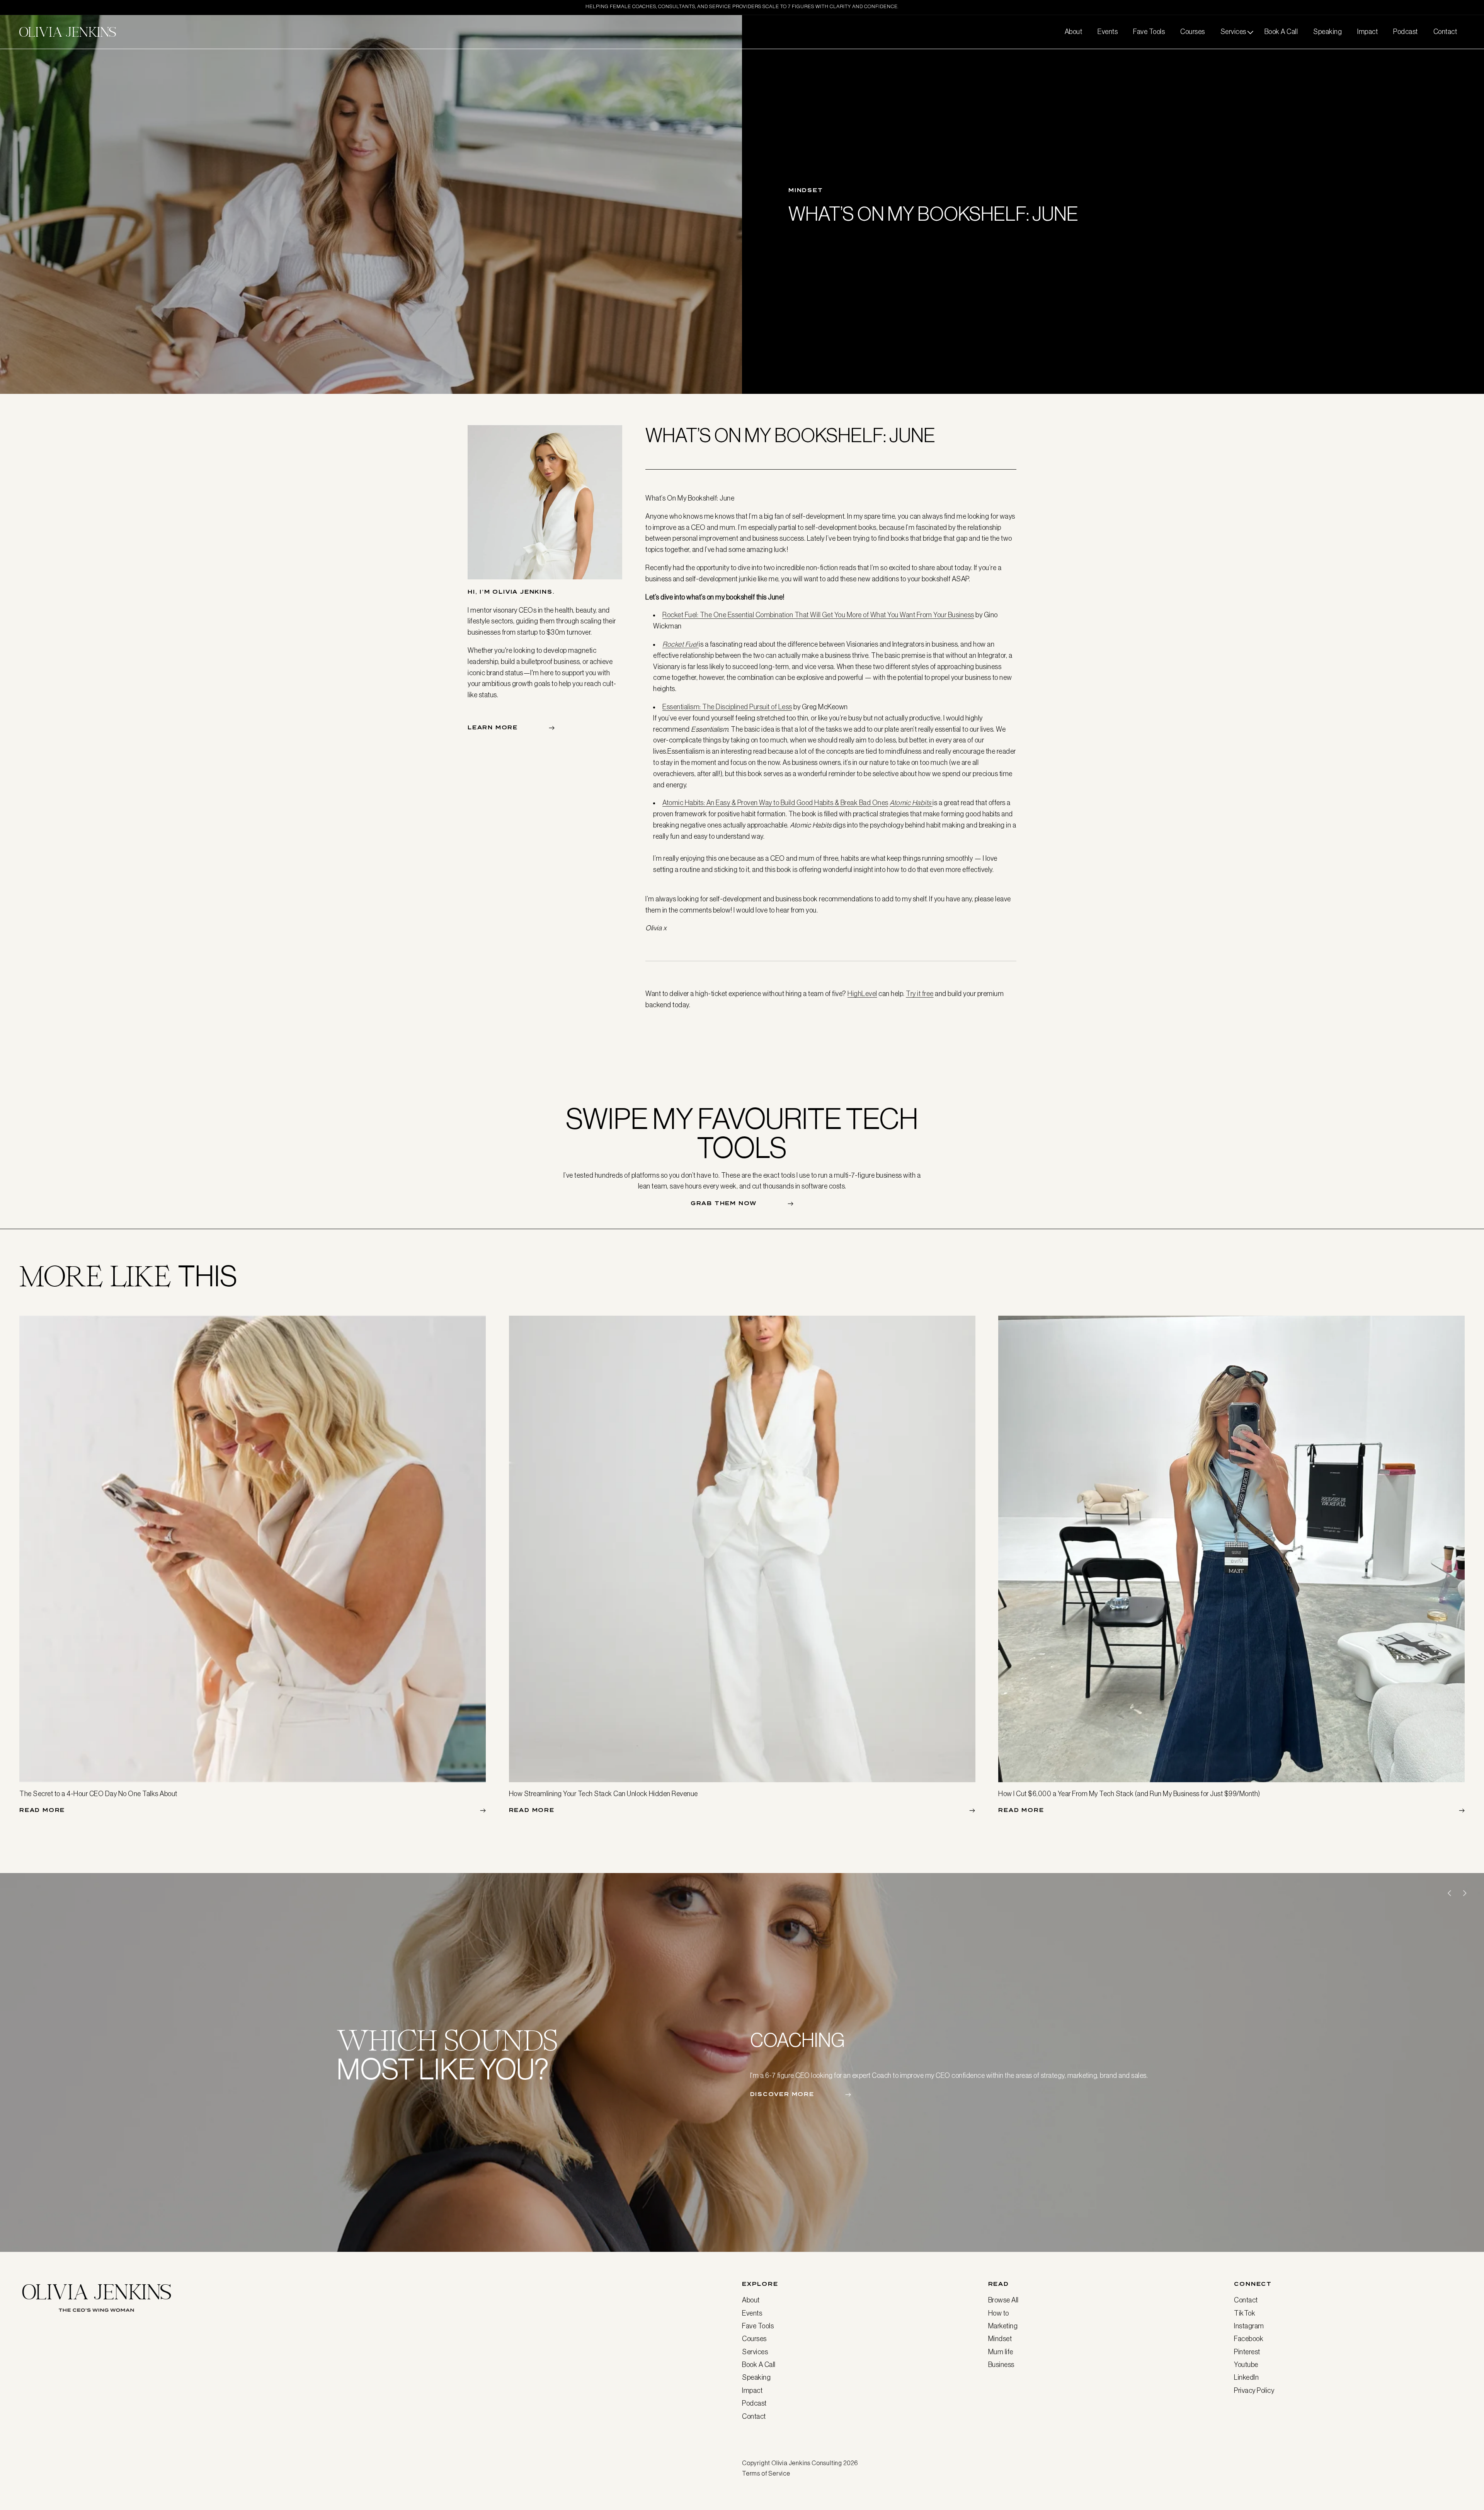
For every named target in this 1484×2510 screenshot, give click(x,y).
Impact (752, 2391)
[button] (1235, 32)
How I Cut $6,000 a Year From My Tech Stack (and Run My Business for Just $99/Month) (1129, 1794)
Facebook (1249, 2339)
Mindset (1000, 2339)
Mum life (1001, 2352)
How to (999, 2313)
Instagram (1249, 2326)
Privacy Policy (1254, 2391)
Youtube (1246, 2365)
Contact (754, 2416)
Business (1001, 2365)
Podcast (754, 2403)
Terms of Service (766, 2473)
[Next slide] (1465, 1893)
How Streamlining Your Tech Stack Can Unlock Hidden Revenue (603, 1794)
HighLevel (862, 994)
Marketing (1003, 2326)
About (751, 2300)
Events (752, 2313)
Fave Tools (758, 2326)
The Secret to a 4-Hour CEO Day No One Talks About (98, 1794)
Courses (754, 2339)
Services (755, 2352)
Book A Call (759, 2365)
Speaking (756, 2377)
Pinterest (1247, 2352)
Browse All (1003, 2300)
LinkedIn (1246, 2377)
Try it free (920, 994)
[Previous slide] (1449, 1893)
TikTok (1245, 2313)
